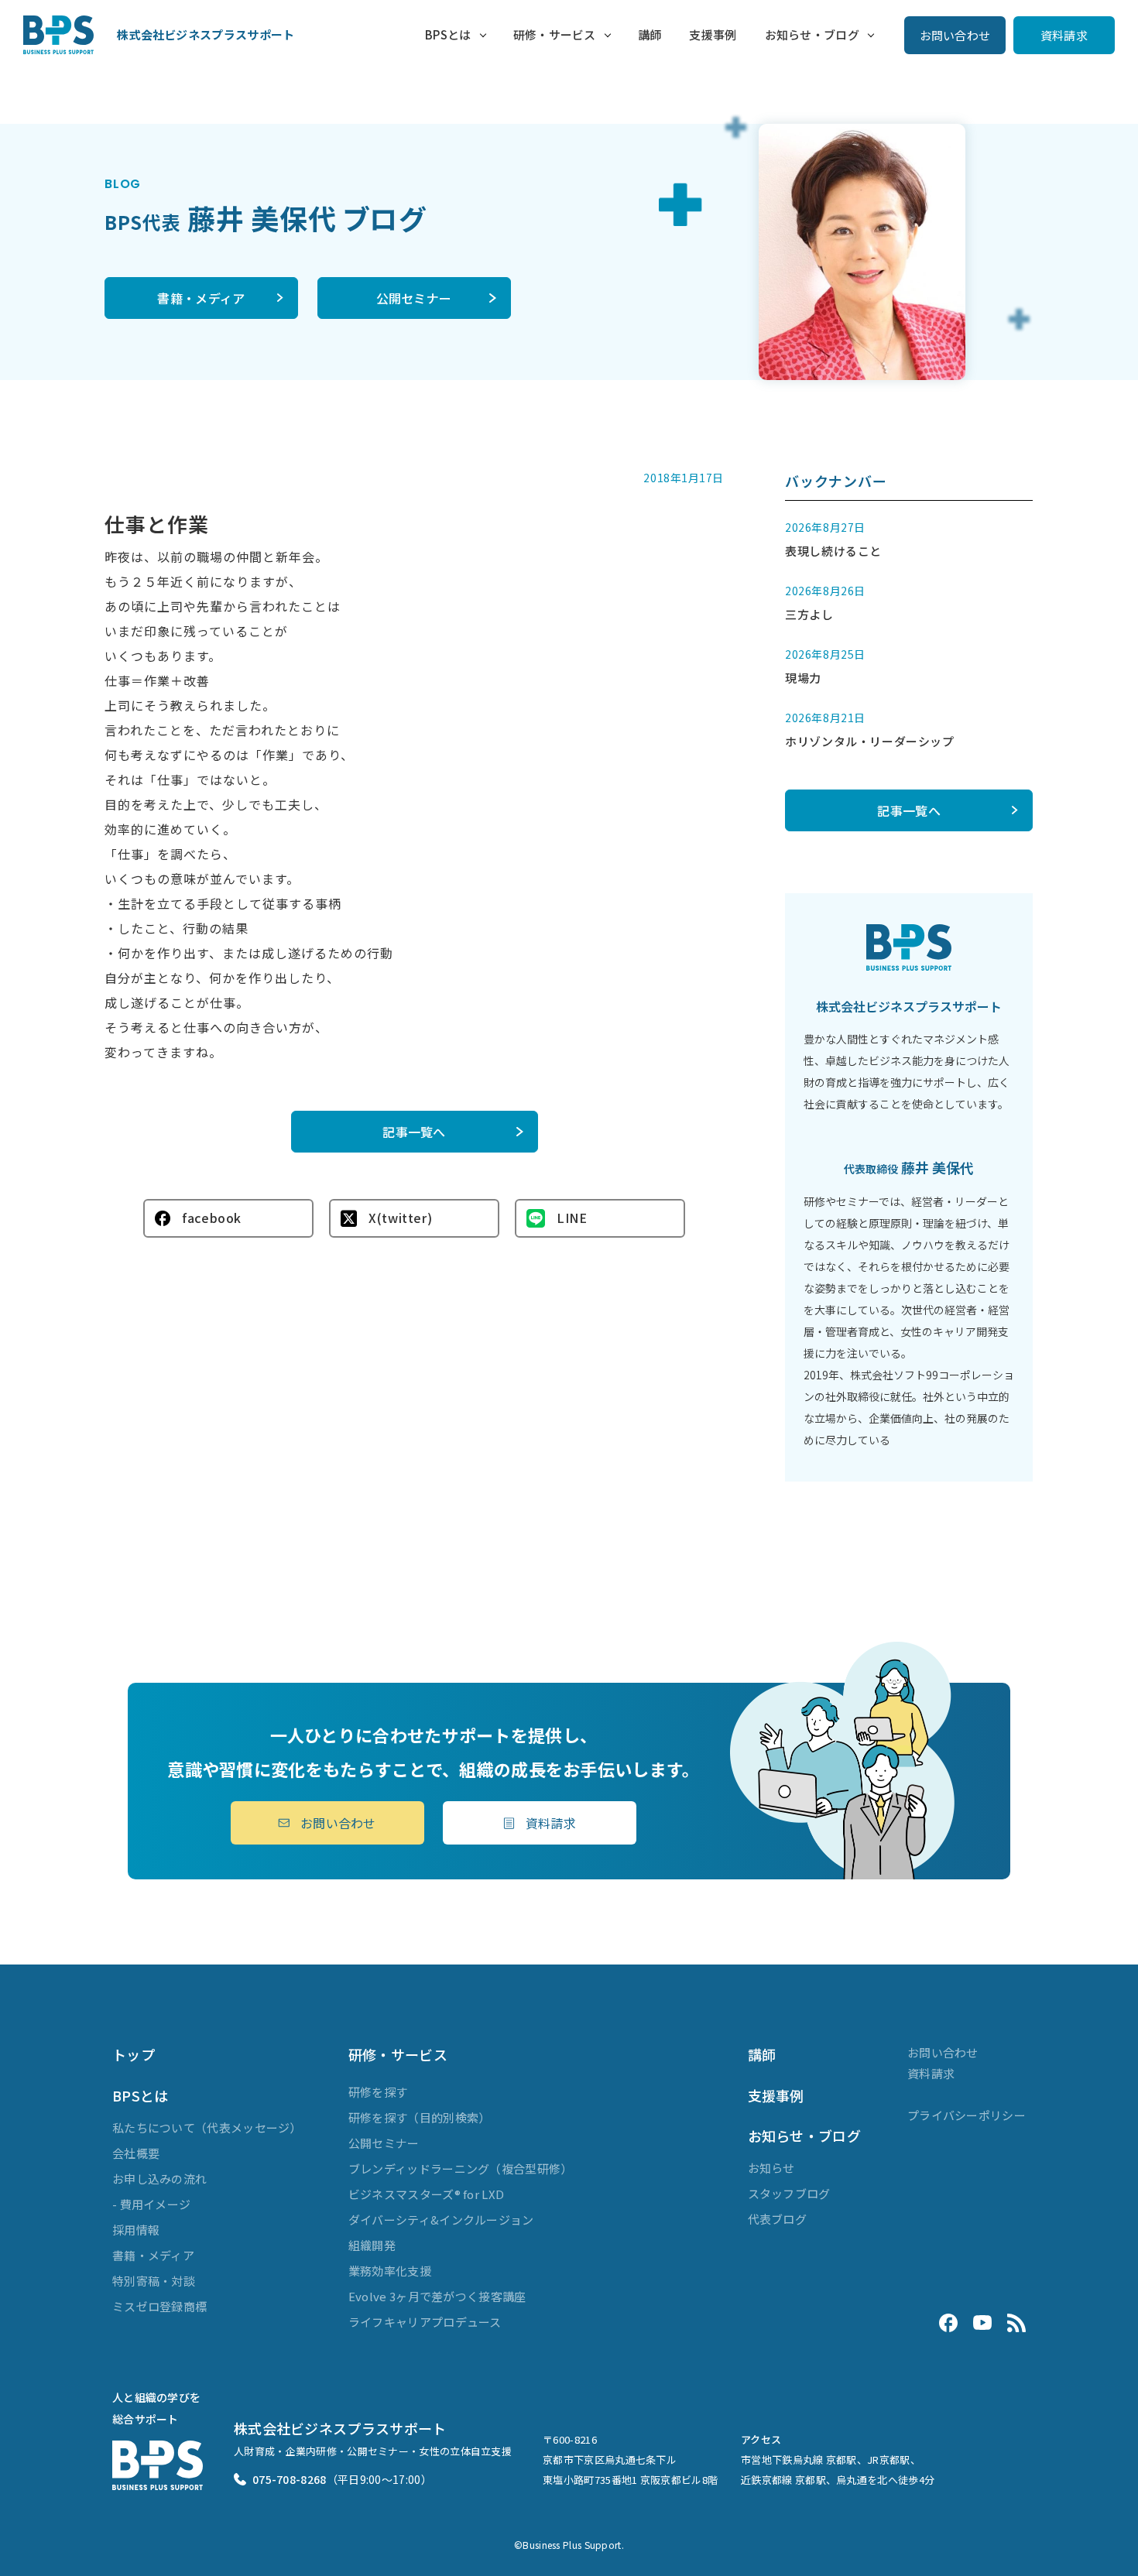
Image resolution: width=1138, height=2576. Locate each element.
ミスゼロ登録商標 (159, 2306)
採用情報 (136, 2230)
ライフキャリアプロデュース (425, 2322)
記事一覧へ (414, 1132)
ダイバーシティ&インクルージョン (441, 2220)
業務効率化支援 (390, 2271)
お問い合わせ (955, 35)
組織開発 (372, 2245)
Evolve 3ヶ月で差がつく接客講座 (437, 2296)
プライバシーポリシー (967, 2115)
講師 (650, 34)
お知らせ (771, 2168)
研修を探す (378, 2092)
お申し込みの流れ (159, 2179)
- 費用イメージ (151, 2204)
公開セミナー (414, 298)
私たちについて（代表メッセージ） (207, 2127)
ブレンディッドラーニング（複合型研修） (461, 2168)
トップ (134, 2054)
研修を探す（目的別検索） (420, 2117)
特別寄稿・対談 (154, 2281)
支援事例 (713, 34)
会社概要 (136, 2153)
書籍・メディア (201, 298)
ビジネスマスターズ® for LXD (426, 2194)
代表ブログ (778, 2219)
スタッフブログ (789, 2193)
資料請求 (1064, 35)
